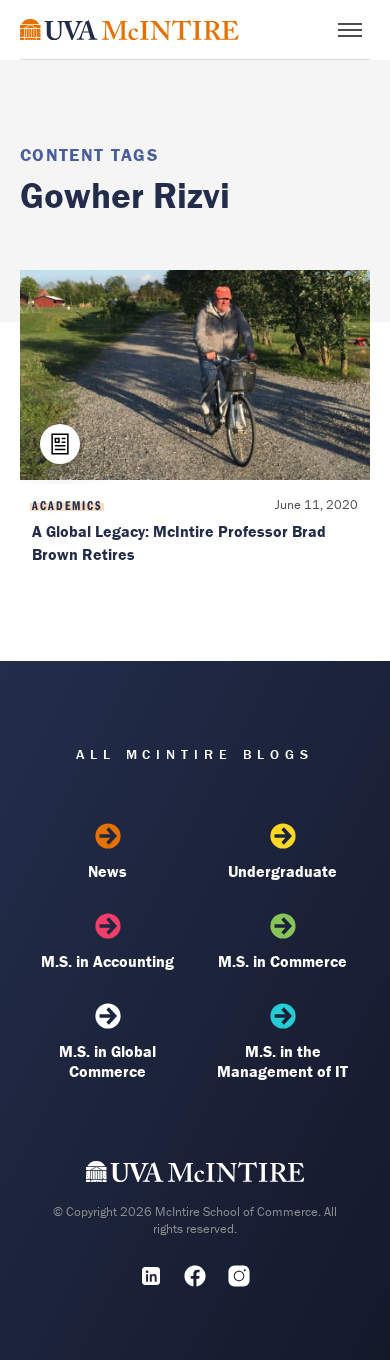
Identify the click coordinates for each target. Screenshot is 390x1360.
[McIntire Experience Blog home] (129, 29)
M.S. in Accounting (107, 961)
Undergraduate (282, 871)
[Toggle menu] (350, 30)
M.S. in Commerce (282, 961)
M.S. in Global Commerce (107, 1061)
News (107, 871)
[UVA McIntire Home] (195, 1176)
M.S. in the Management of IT (282, 1061)
